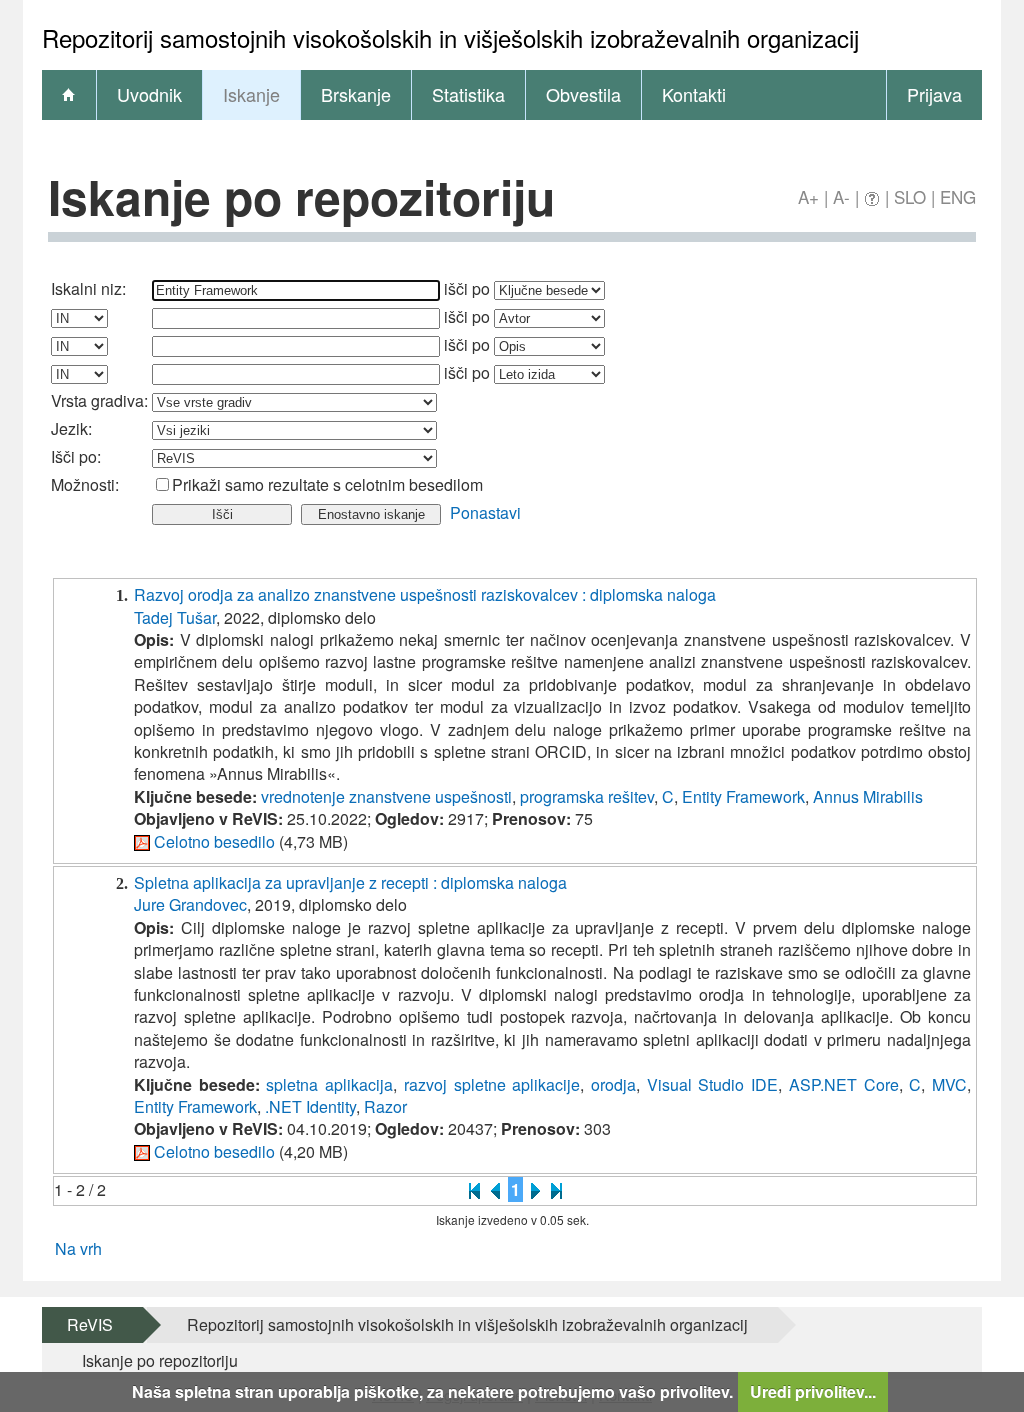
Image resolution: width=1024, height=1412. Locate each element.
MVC (949, 1084)
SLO (910, 196)
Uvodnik (149, 94)
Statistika (468, 94)
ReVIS (90, 1324)
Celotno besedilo (214, 841)
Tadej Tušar (175, 617)
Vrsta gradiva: (99, 400)
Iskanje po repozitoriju (160, 1360)
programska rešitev (587, 796)
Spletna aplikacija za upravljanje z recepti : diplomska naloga (350, 882)
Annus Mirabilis (868, 796)
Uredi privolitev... (813, 1391)
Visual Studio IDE (712, 1084)
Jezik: (71, 428)
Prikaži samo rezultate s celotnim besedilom (327, 484)
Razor (385, 1106)
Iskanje (251, 94)
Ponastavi (485, 512)
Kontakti (694, 94)
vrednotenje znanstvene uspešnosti (386, 796)
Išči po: (76, 456)
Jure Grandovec (190, 904)
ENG (958, 196)
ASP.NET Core (844, 1084)
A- (841, 196)
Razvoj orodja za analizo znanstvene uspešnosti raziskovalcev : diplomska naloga (425, 594)
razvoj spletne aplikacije (492, 1084)
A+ (808, 196)
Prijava (934, 94)
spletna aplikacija (329, 1084)
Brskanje (356, 94)
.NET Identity (310, 1106)
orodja (613, 1084)
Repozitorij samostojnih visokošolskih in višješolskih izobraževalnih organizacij (467, 1324)
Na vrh (78, 1248)
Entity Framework (743, 796)
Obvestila (583, 94)
